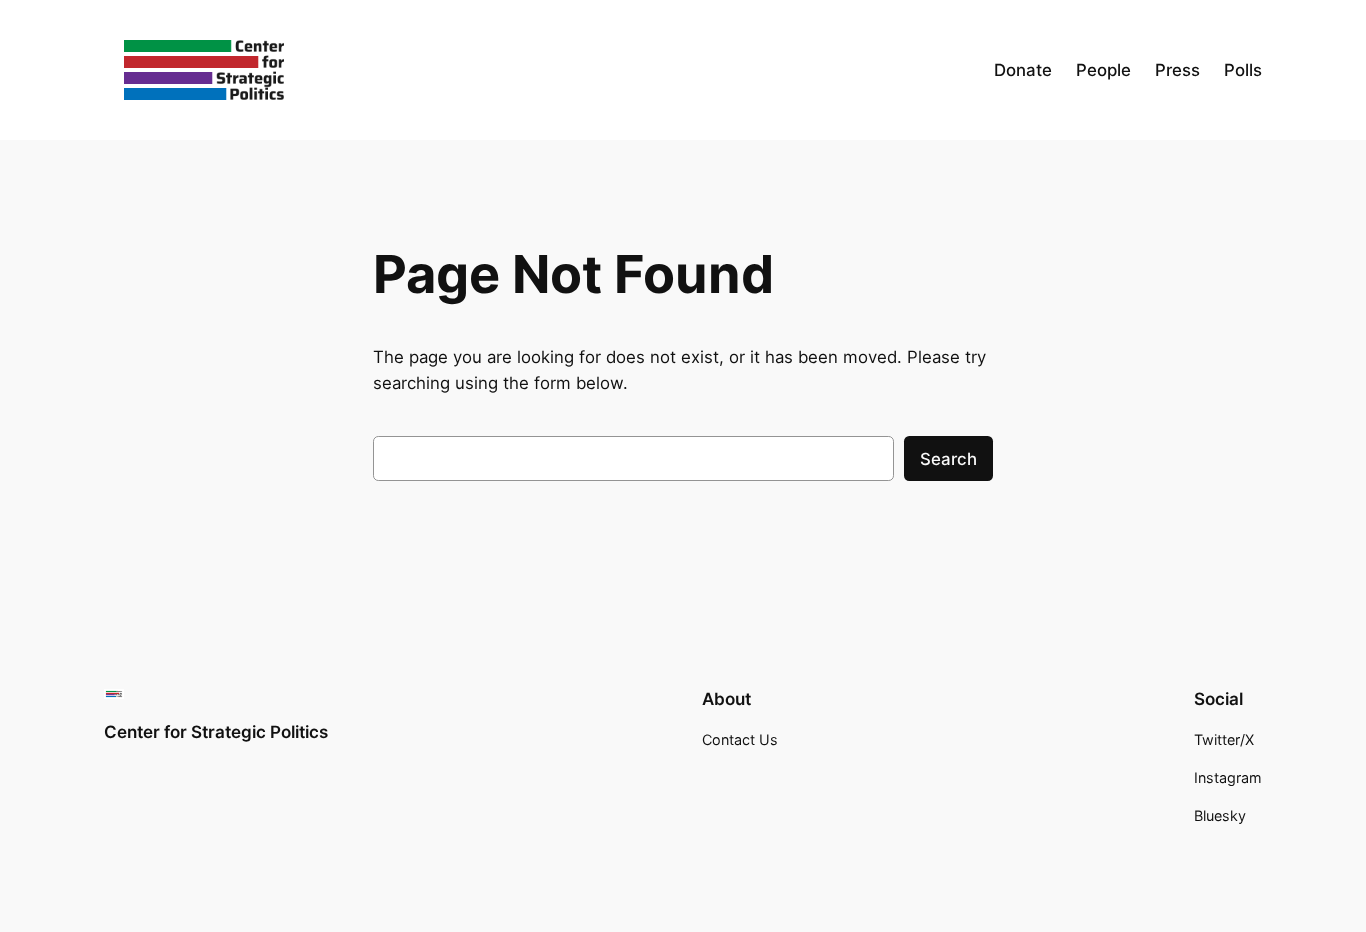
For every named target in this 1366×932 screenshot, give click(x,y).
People (1103, 70)
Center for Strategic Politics (216, 732)
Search (948, 459)
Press (1177, 70)
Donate (1023, 70)
